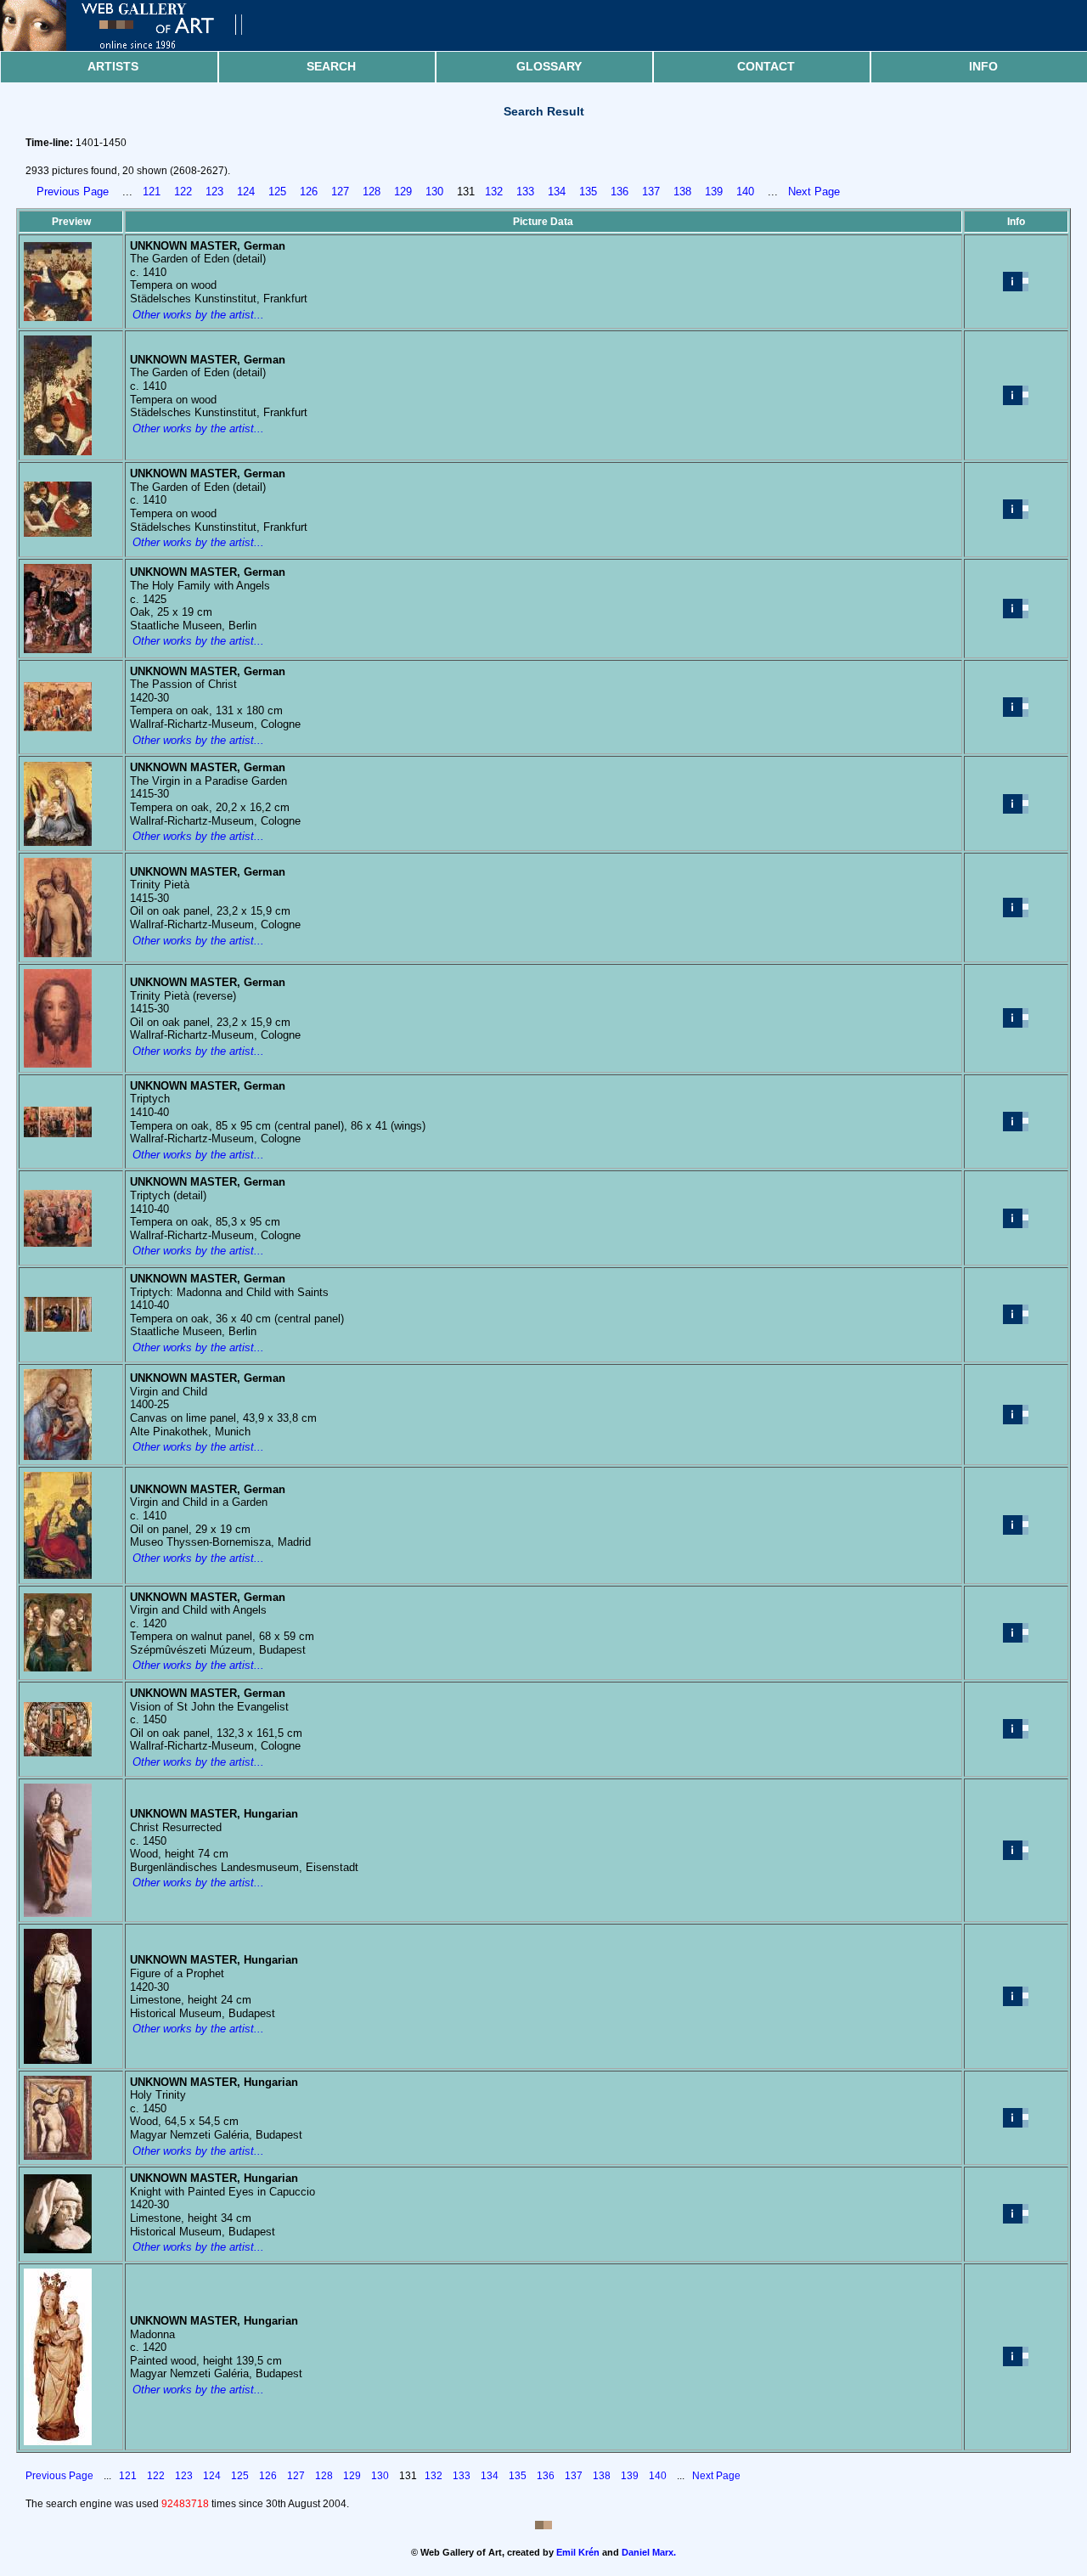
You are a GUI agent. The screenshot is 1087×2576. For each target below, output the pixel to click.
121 (152, 192)
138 (682, 192)
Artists (113, 66)
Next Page (814, 192)
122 (183, 192)
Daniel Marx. (649, 2552)
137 (651, 192)
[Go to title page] (136, 47)
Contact (766, 66)
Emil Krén (578, 2552)
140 (745, 192)
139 (714, 192)
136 (620, 192)
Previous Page (73, 192)
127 (340, 192)
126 (309, 192)
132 (494, 192)
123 (214, 192)
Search (331, 66)
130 (434, 192)
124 (246, 192)
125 (277, 192)
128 (372, 192)
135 (588, 192)
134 (557, 192)
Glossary (549, 66)
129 (403, 192)
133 (525, 192)
